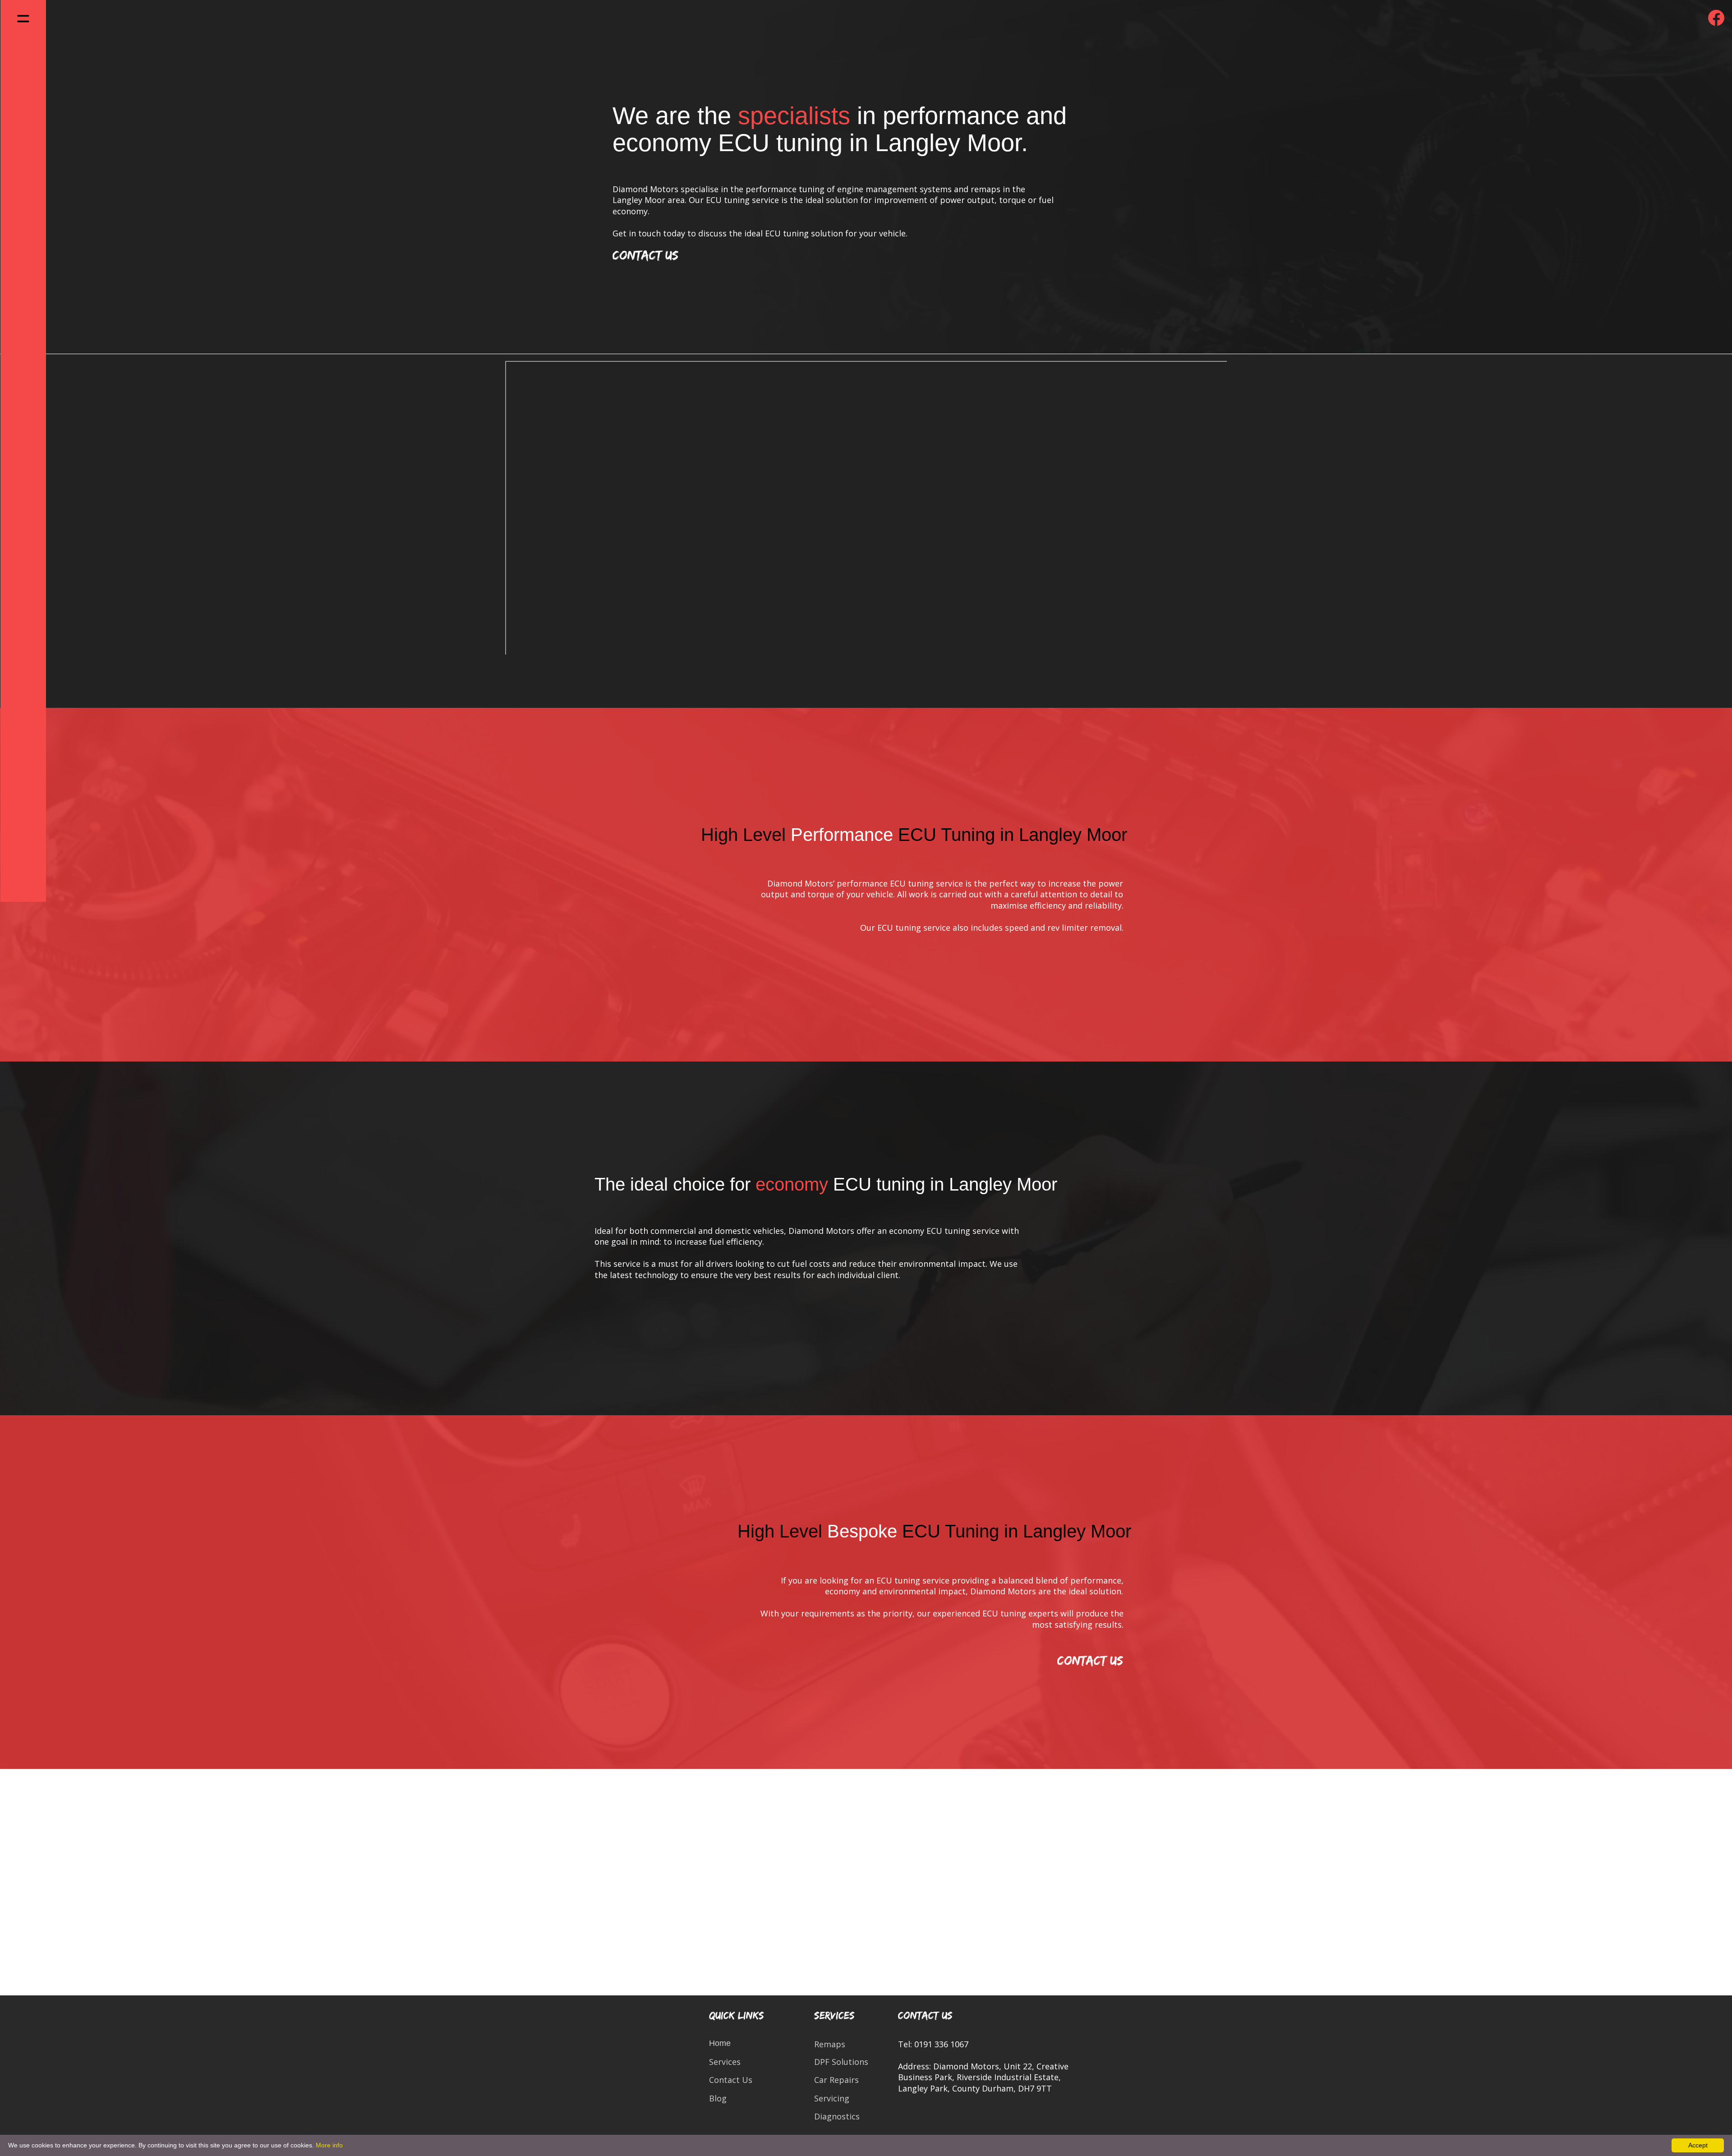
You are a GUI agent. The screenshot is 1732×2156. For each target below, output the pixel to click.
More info (329, 2145)
